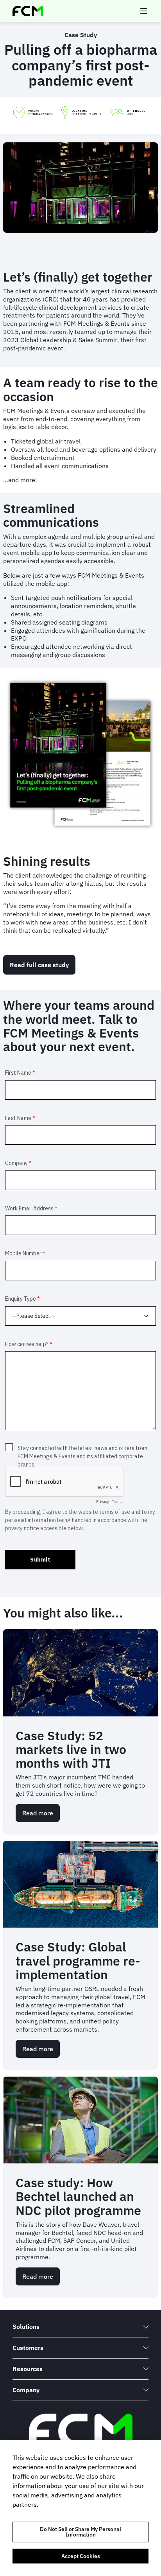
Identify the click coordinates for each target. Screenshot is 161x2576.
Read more (41, 1816)
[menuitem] (80, 2327)
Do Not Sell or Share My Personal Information (80, 2532)
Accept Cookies (81, 2556)
